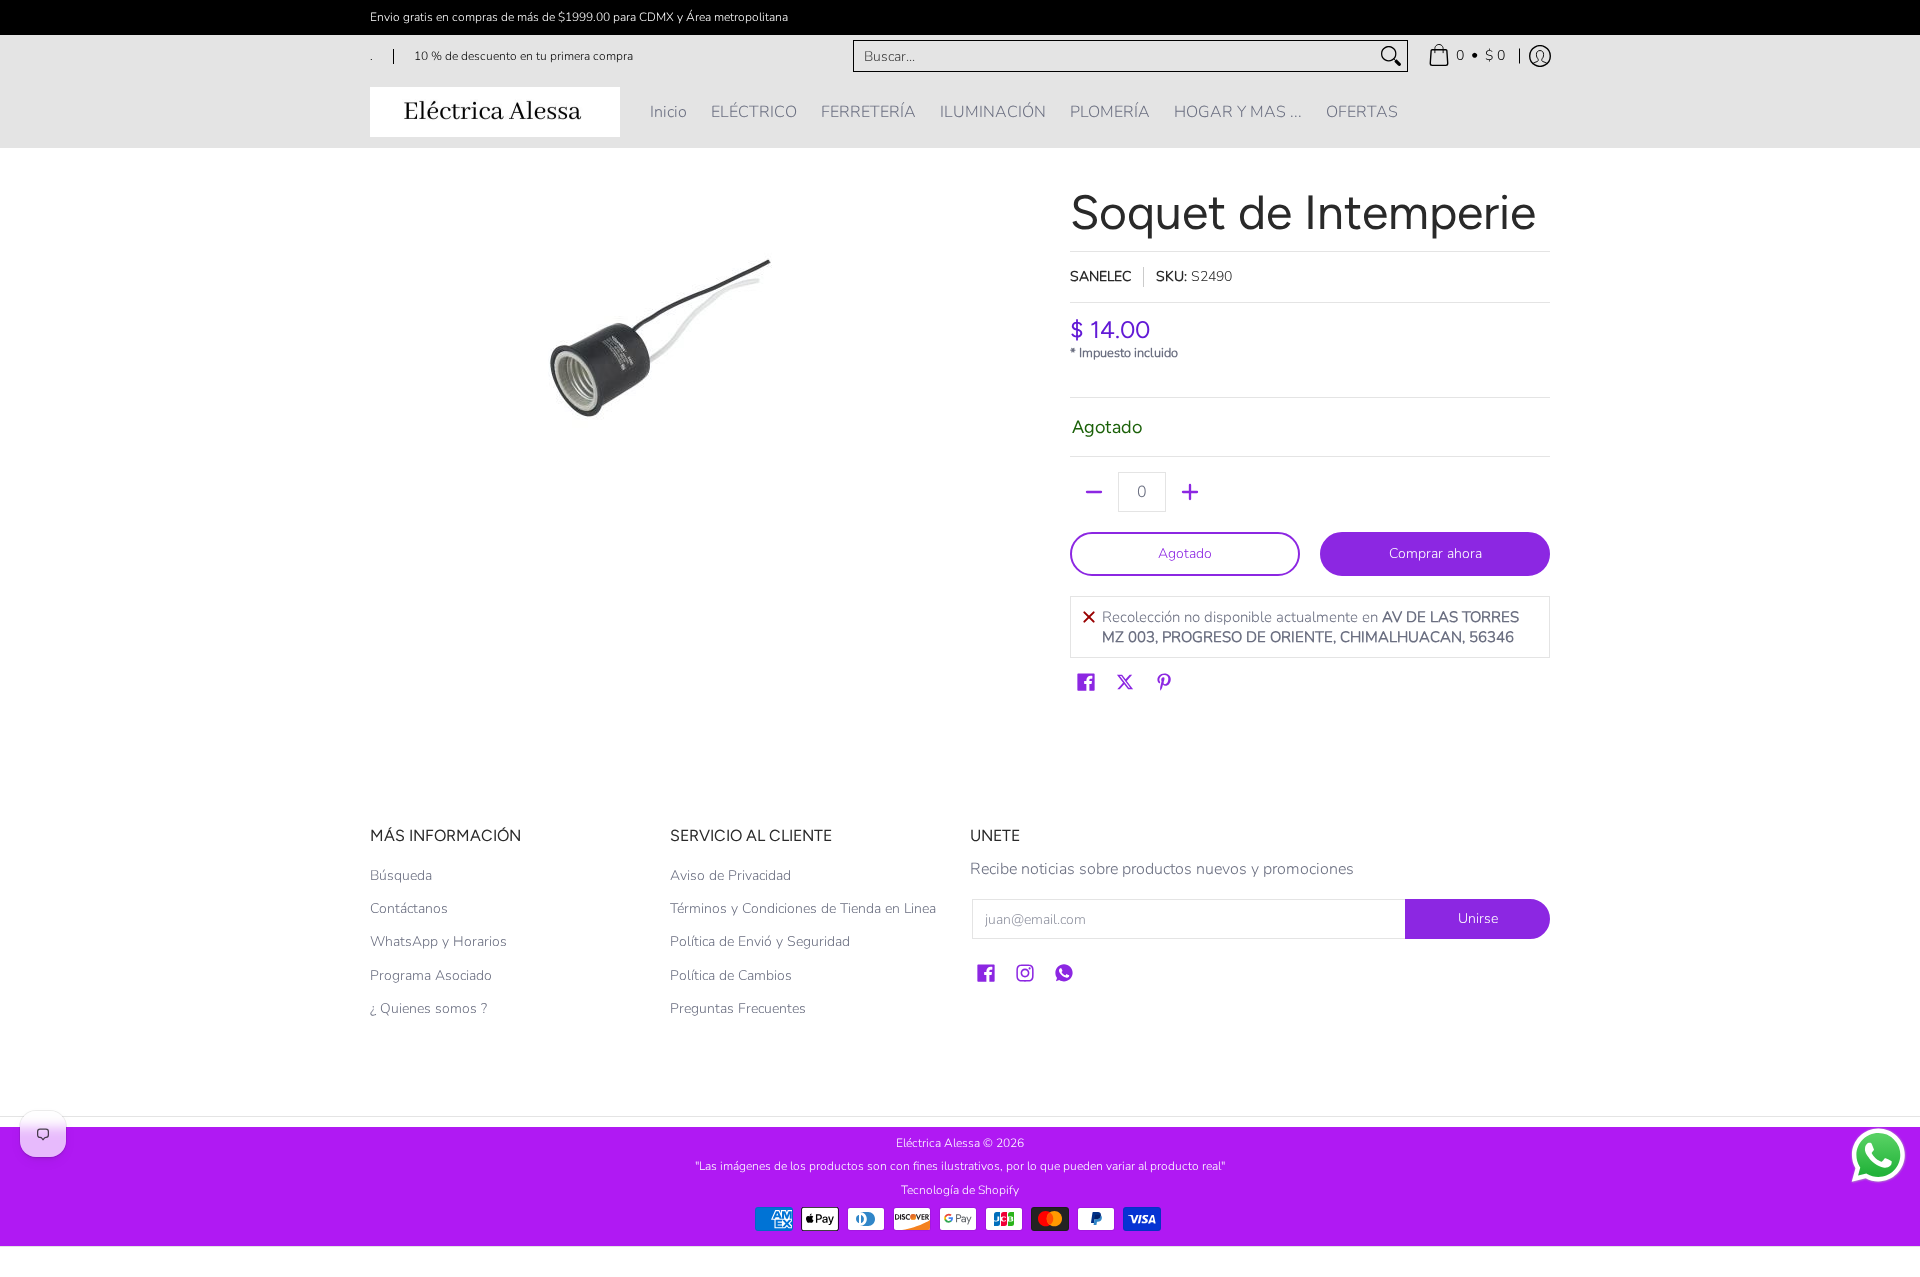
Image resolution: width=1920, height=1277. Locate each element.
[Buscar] (1391, 56)
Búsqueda (401, 875)
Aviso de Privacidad (730, 875)
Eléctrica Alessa (939, 1143)
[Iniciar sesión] (1540, 56)
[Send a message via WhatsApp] (1878, 1155)
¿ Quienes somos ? (428, 1008)
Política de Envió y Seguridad (760, 941)
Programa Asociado (431, 975)
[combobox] (1114, 56)
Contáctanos (409, 908)
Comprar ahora (1435, 553)
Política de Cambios (731, 975)
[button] (1086, 683)
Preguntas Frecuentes (738, 1008)
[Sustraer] (1094, 492)
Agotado (1185, 553)
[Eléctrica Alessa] (495, 112)
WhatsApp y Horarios (438, 941)
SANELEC (1100, 276)
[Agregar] (1190, 492)
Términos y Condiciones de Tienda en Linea (803, 908)
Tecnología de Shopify (960, 1190)
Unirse (1478, 918)
